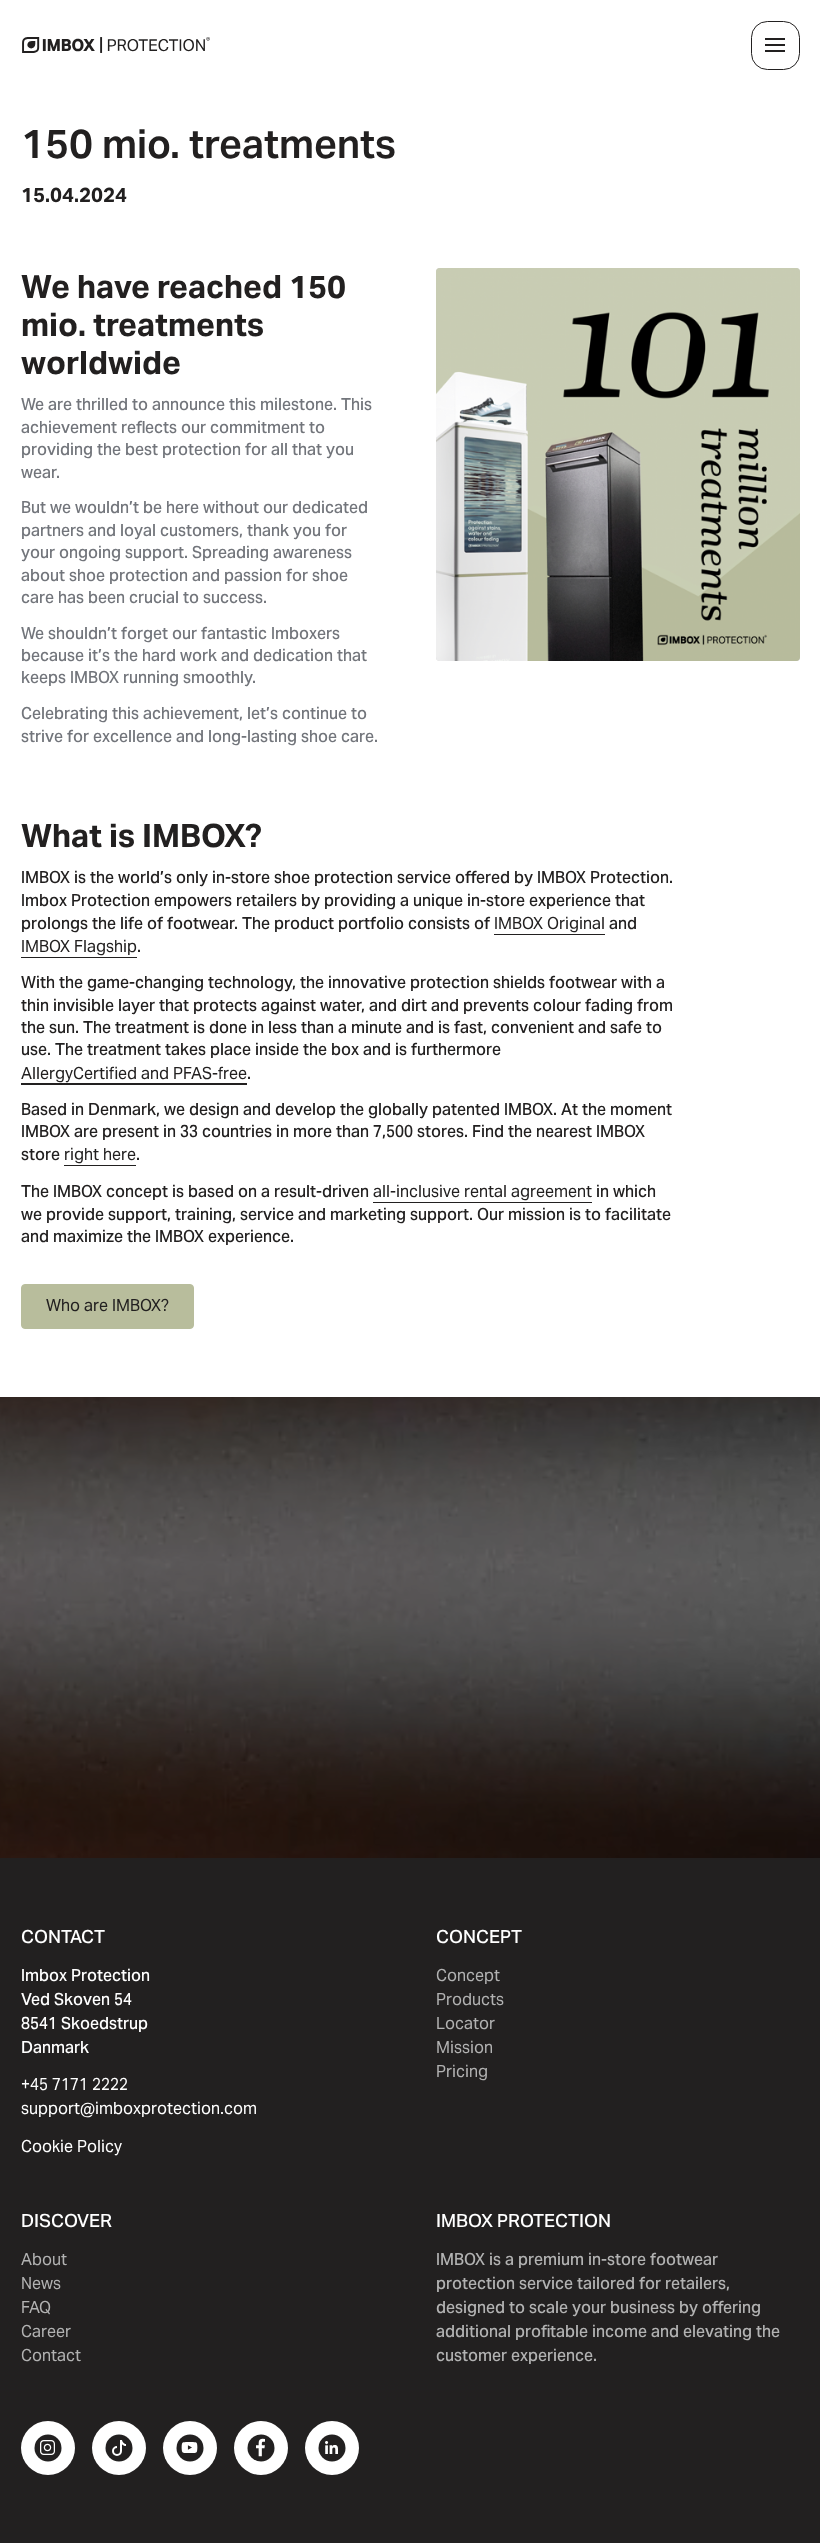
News (41, 2283)
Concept (468, 1975)
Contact (51, 2355)
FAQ (36, 2307)
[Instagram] (48, 2448)
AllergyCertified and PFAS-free (134, 1073)
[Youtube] (190, 2448)
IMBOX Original (549, 923)
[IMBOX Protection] (116, 45)
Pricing (462, 2071)
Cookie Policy (71, 2146)
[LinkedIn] (332, 2448)
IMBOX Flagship (79, 946)
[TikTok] (119, 2448)
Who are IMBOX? (107, 1305)
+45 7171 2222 (74, 2084)
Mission (464, 2047)
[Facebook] (261, 2448)
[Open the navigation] (775, 45)
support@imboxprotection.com (139, 2108)
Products (470, 1999)
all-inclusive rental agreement (482, 1191)
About (44, 2259)
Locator (465, 2023)
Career (46, 2331)
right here (100, 1154)
